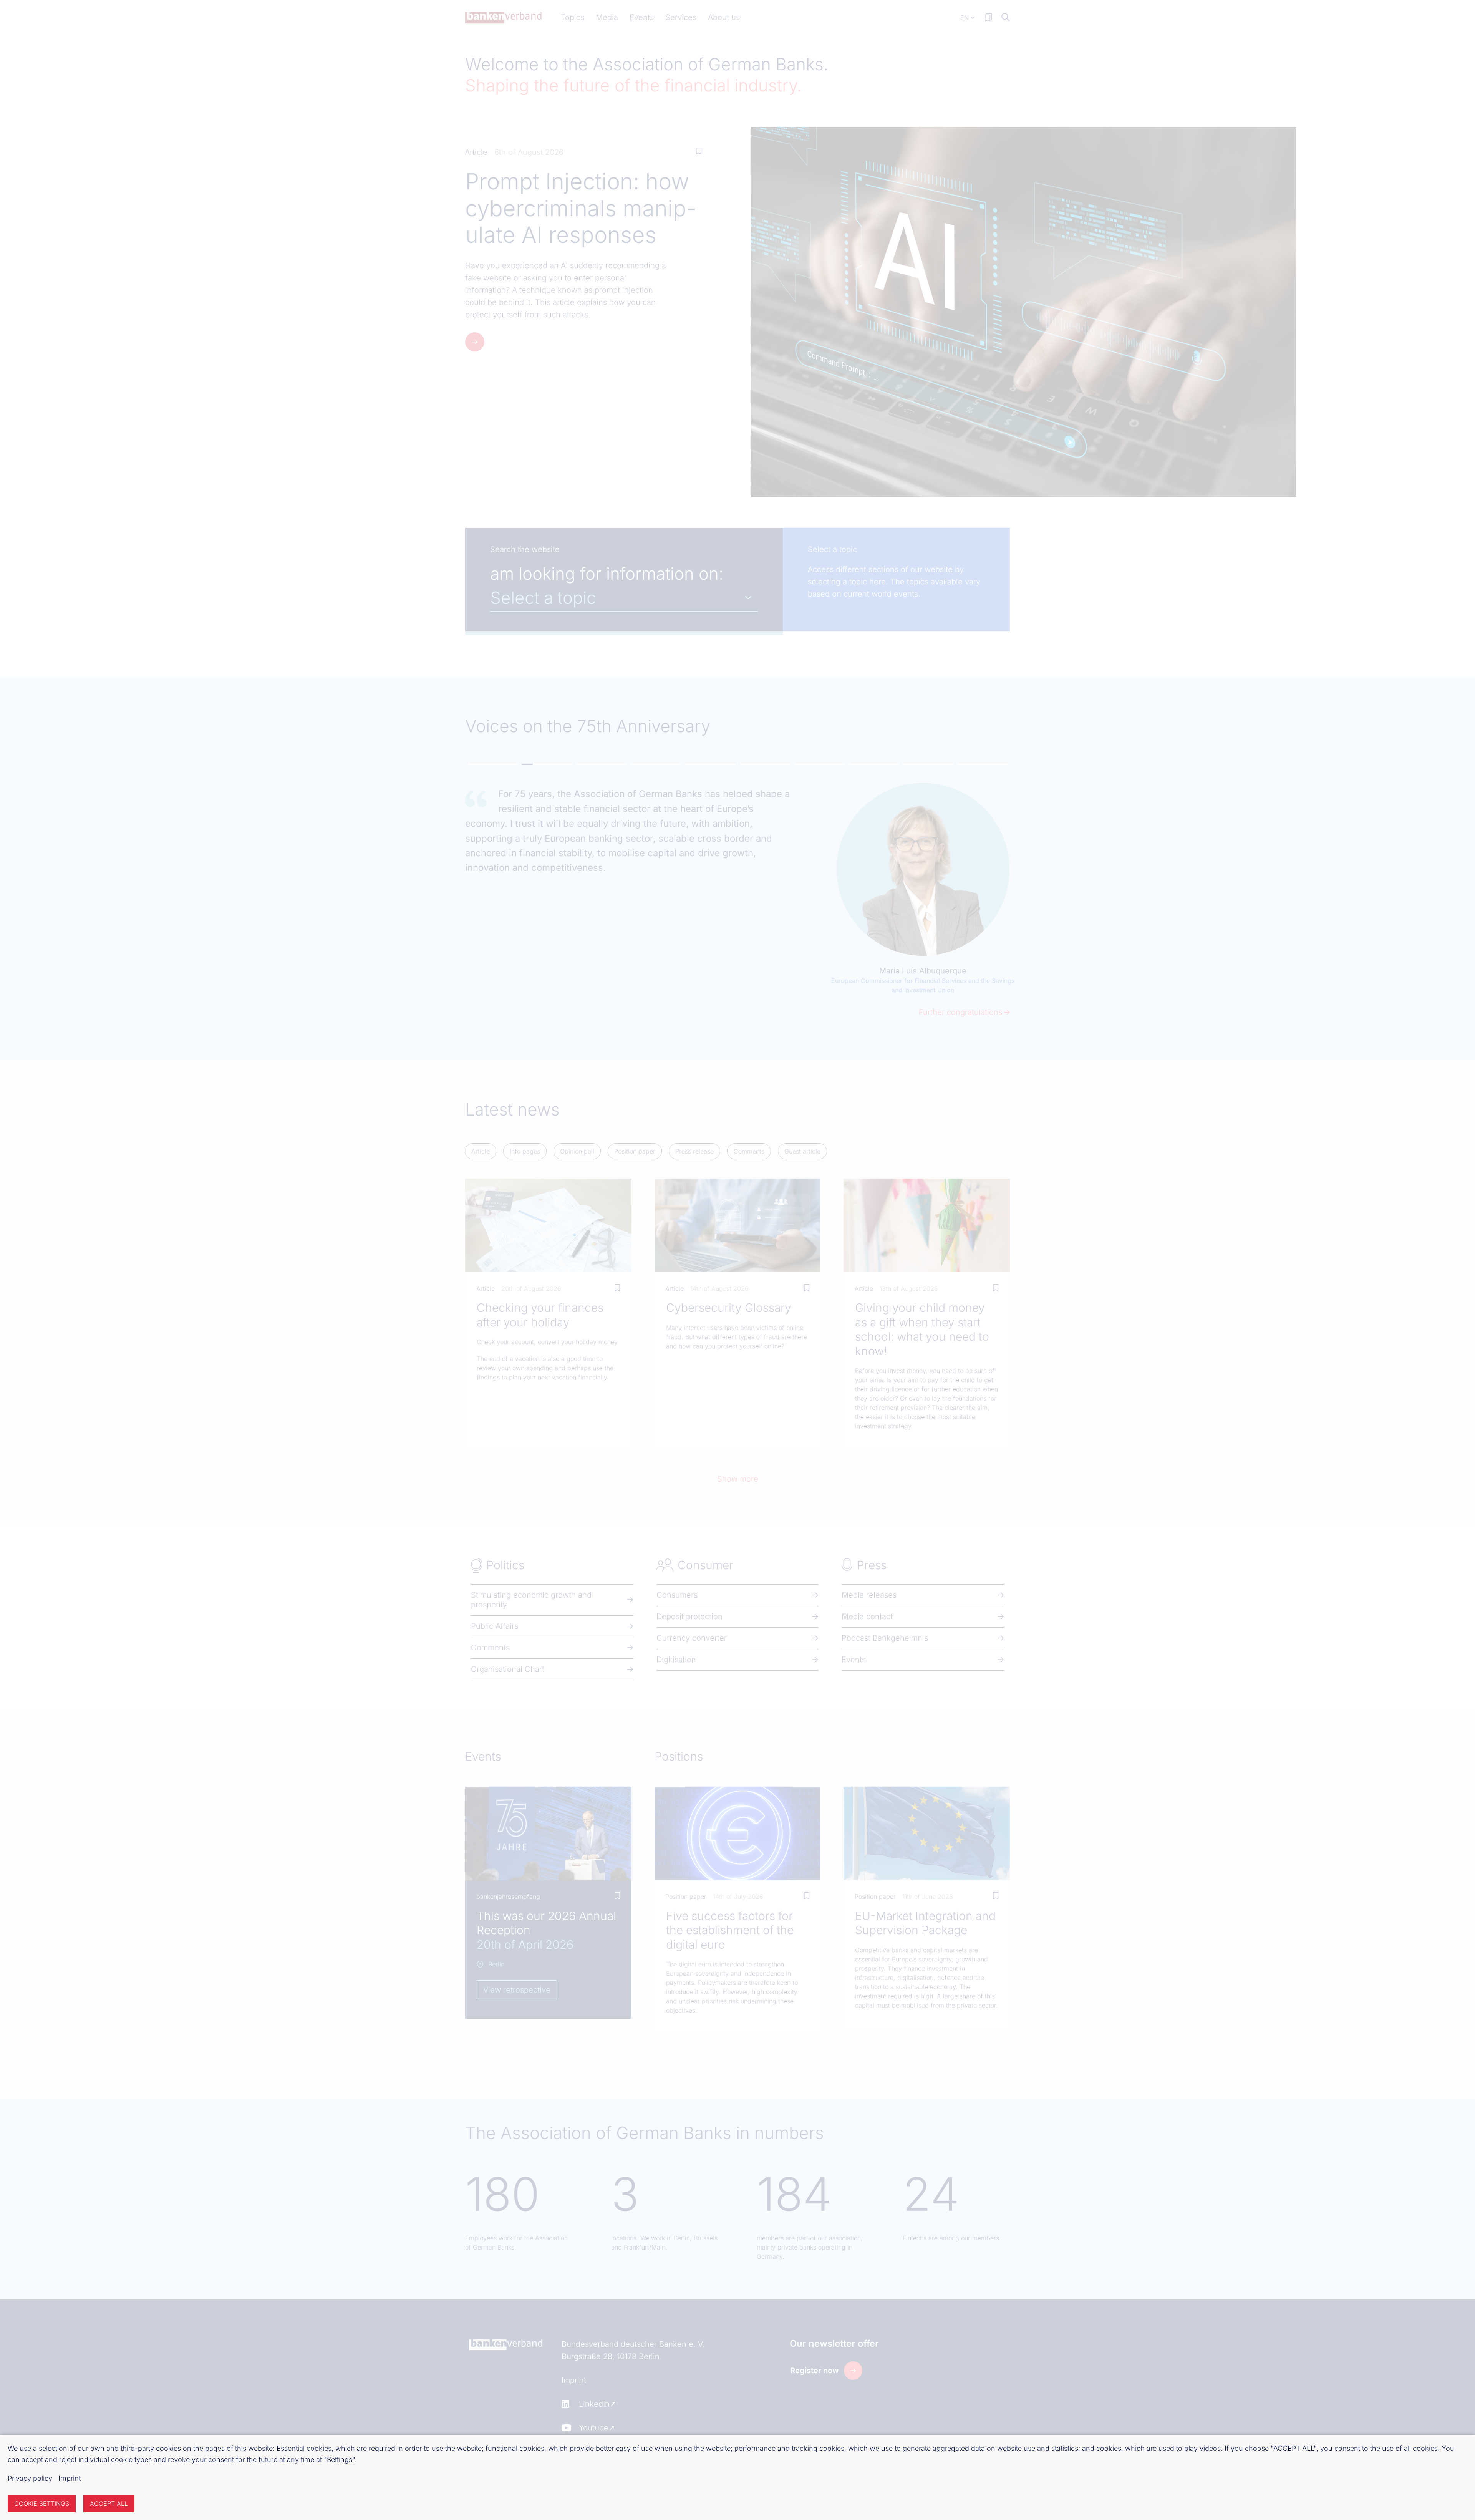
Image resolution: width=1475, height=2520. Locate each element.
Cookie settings (42, 2503)
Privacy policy (30, 2478)
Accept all (109, 2503)
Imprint (70, 2478)
